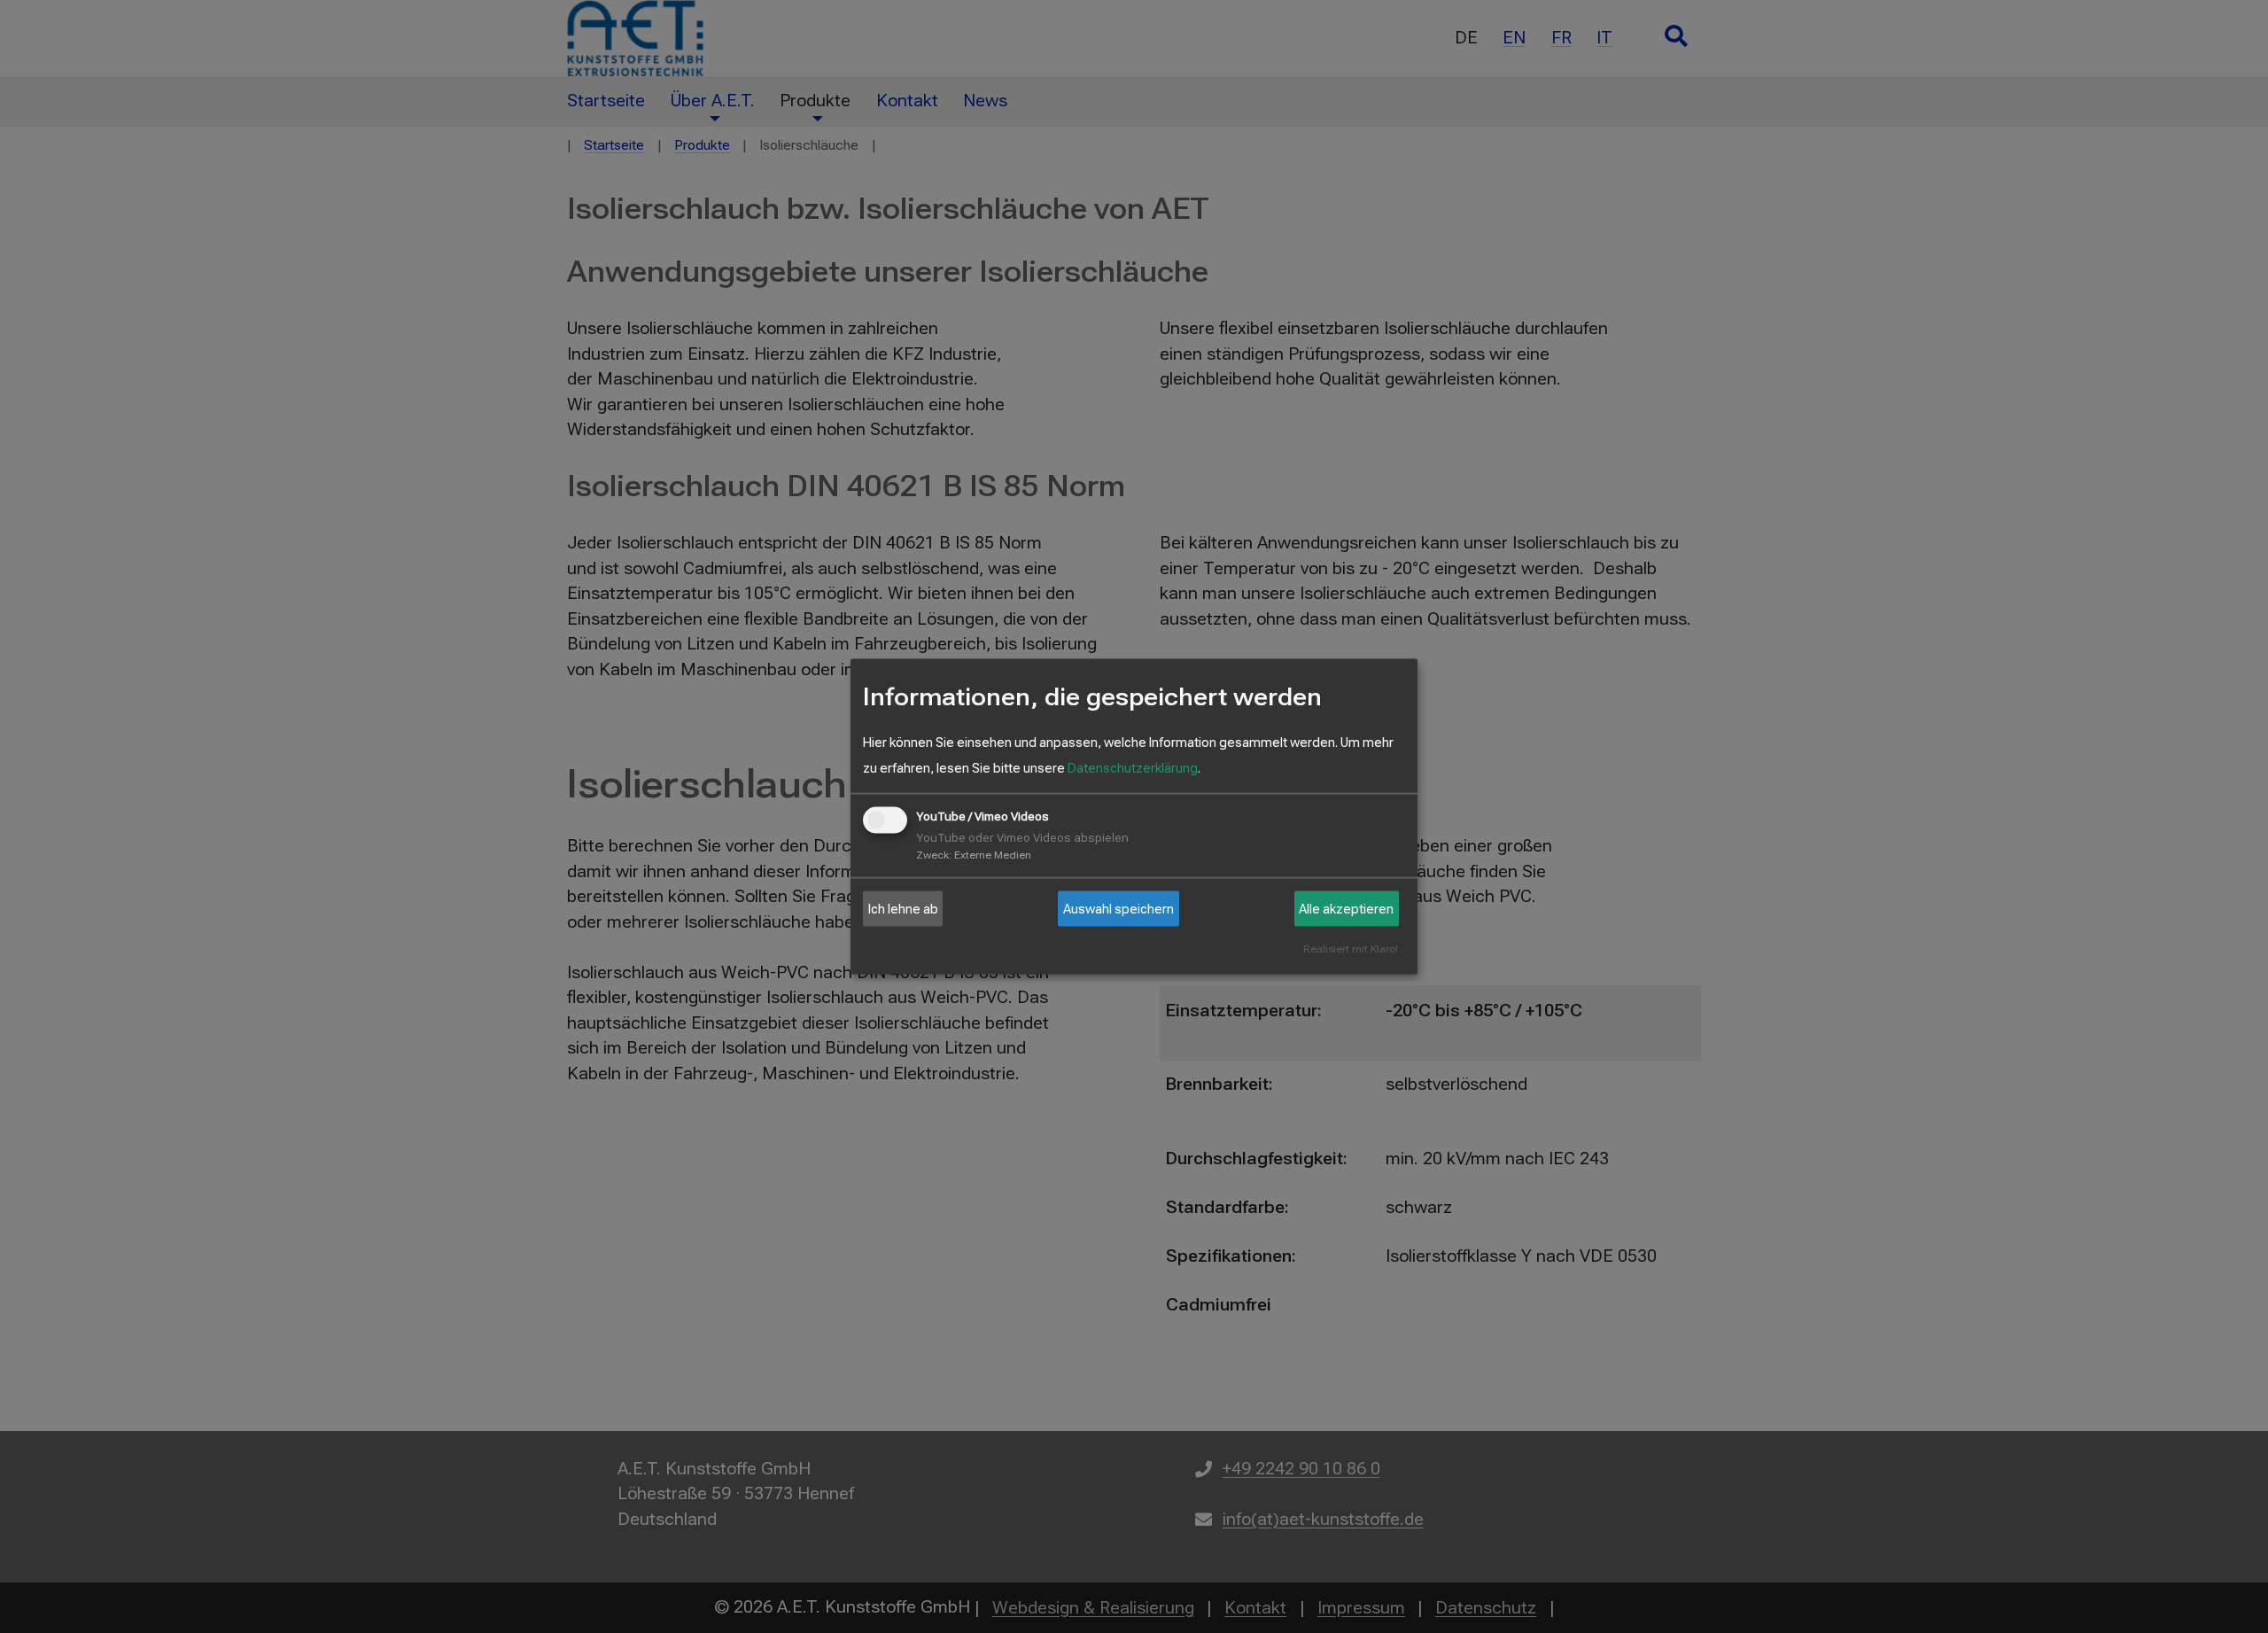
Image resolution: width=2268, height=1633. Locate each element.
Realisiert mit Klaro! (1351, 949)
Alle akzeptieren (1346, 908)
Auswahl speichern (1118, 908)
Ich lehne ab (903, 908)
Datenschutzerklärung (1133, 767)
